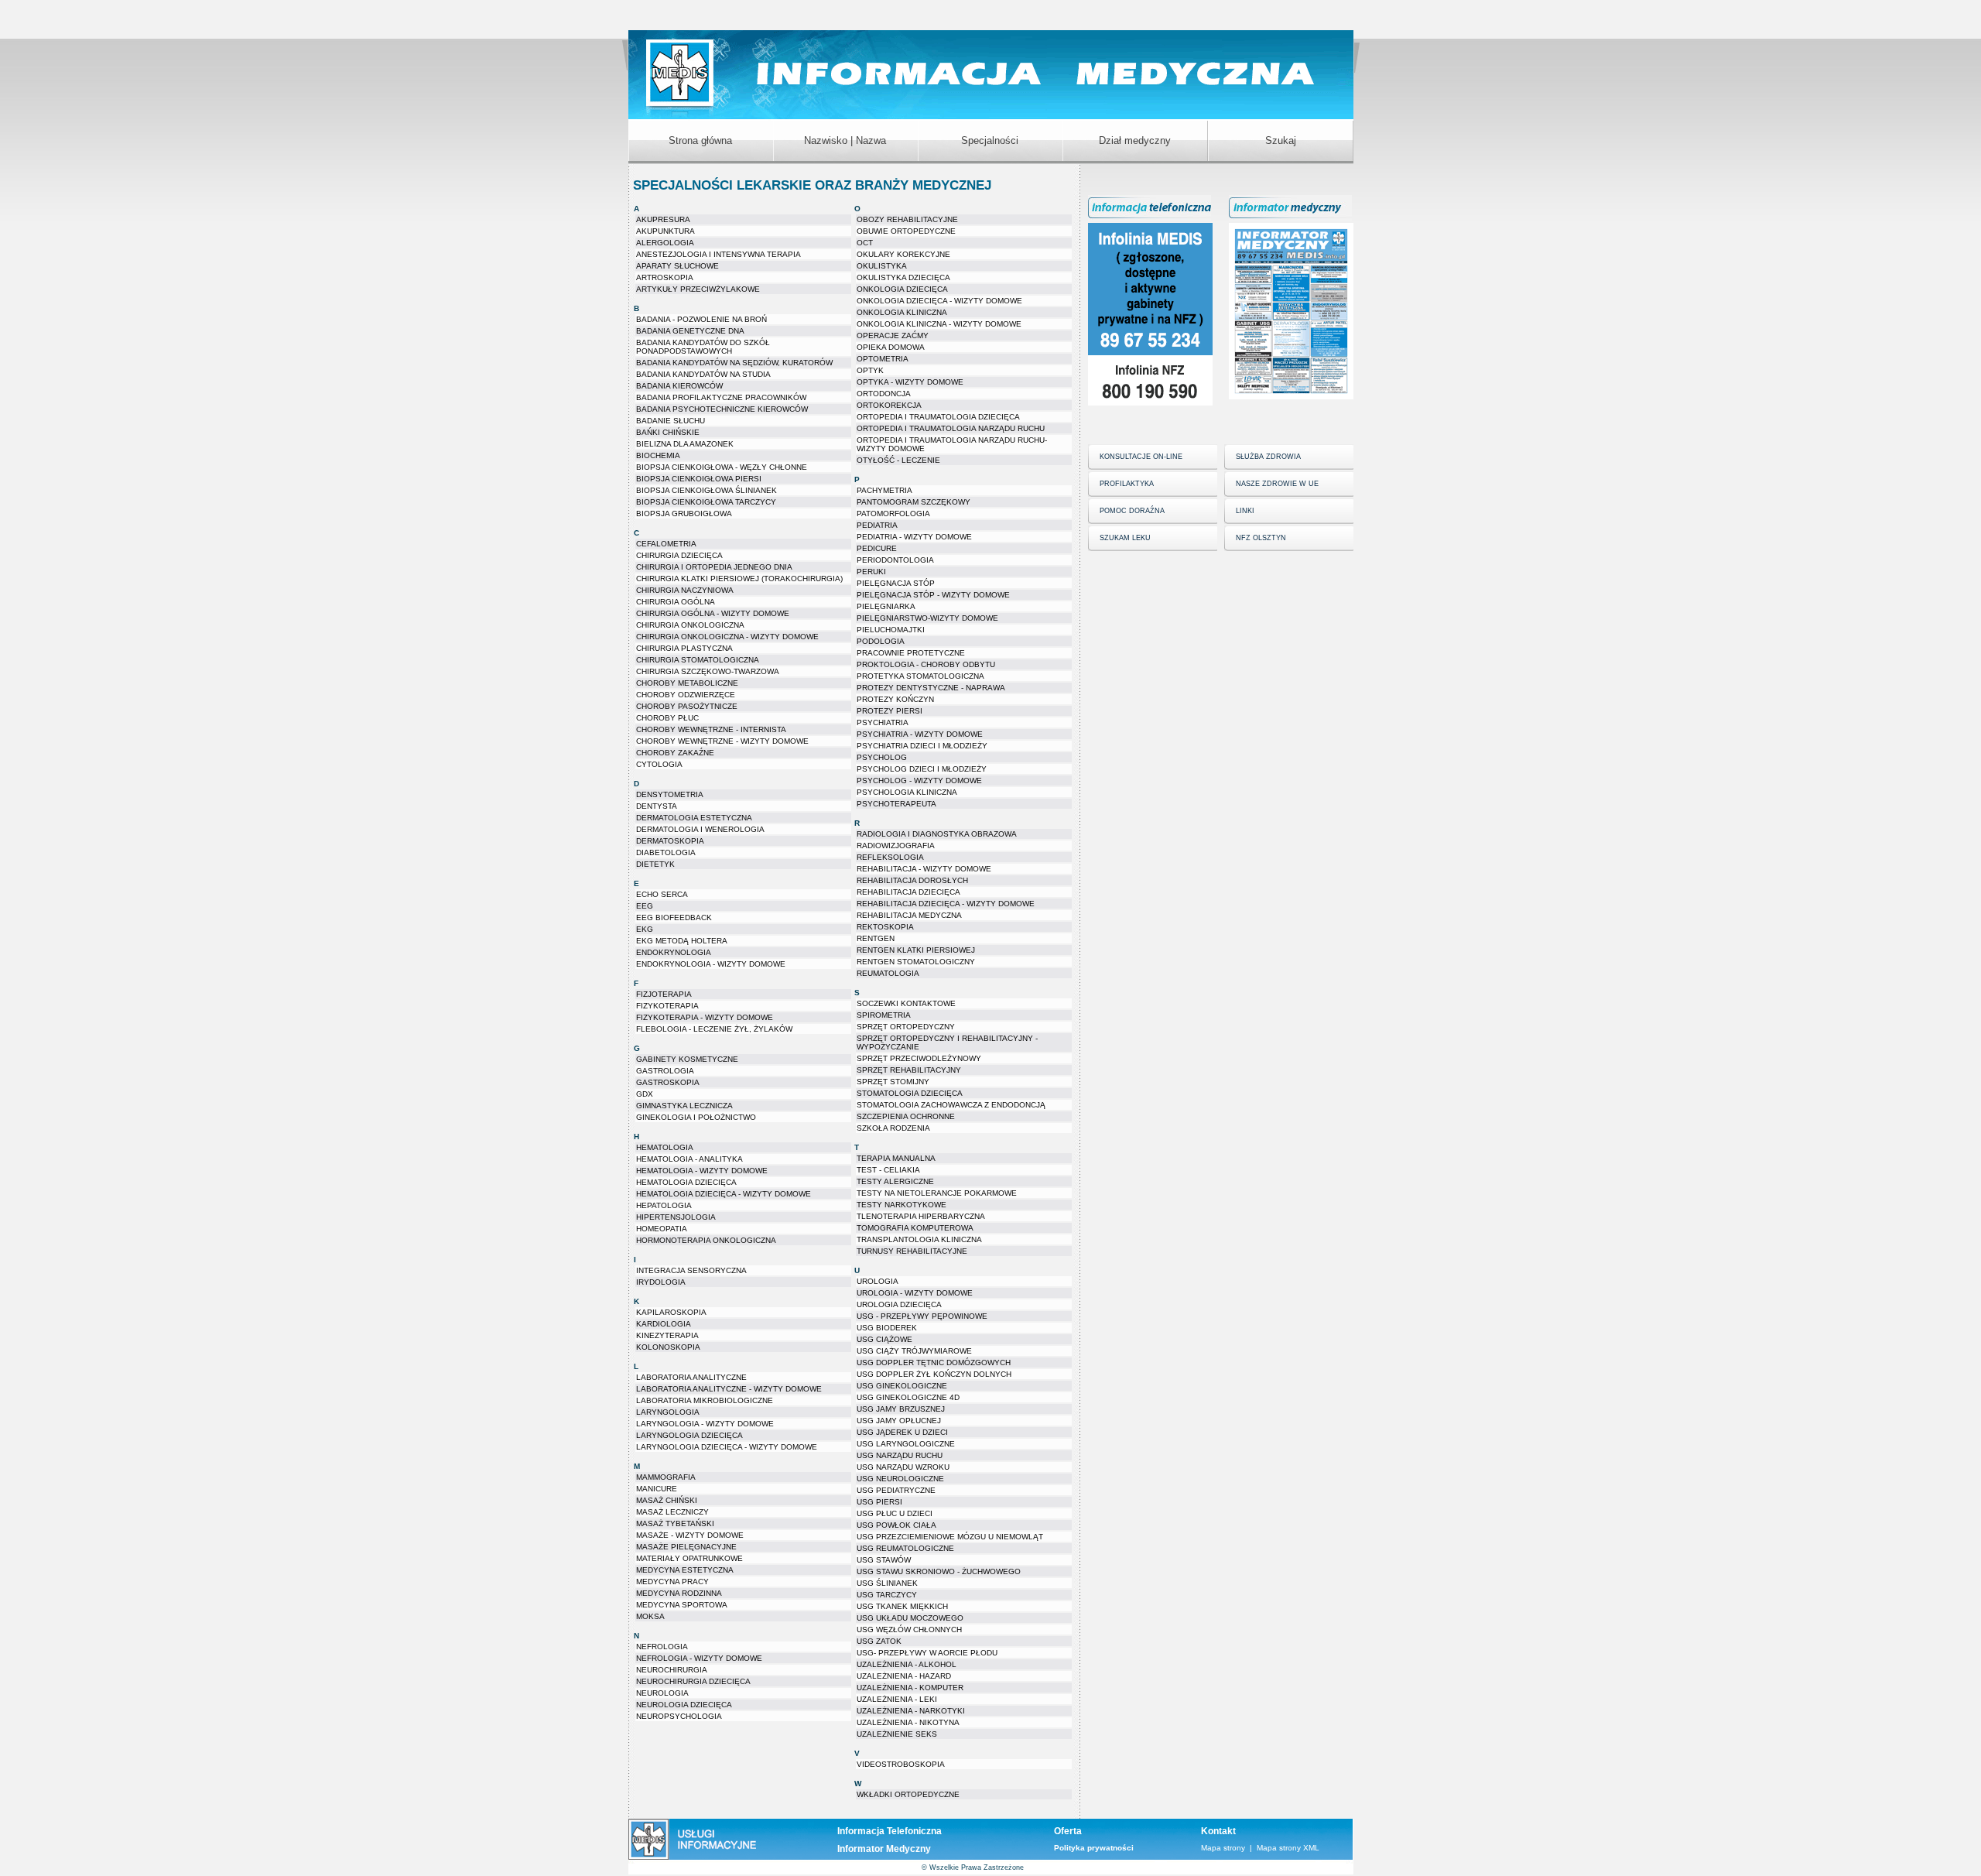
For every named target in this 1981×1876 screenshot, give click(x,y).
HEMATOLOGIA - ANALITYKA (689, 1159)
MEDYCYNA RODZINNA (679, 1593)
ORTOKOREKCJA (889, 405)
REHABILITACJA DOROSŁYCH (912, 880)
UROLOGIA (878, 1281)
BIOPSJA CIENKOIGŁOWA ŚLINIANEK (707, 490)
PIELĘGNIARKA (886, 606)
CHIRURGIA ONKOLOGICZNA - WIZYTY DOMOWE (727, 637)
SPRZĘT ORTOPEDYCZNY (906, 1027)
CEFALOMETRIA (666, 544)
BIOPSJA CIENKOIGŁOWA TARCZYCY (706, 502)
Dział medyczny (1135, 140)
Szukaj (1281, 140)
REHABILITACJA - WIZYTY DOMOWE (924, 869)
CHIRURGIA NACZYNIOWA (685, 590)
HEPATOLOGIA (664, 1205)
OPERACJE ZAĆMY (893, 335)
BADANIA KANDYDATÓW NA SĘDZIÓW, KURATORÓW (734, 363)
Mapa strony (1223, 1848)
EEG (645, 906)
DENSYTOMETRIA (670, 794)
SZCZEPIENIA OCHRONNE (906, 1116)
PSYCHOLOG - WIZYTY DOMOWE (919, 781)
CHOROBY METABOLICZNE (687, 683)
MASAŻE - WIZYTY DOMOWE (690, 1535)
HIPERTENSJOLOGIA (676, 1217)
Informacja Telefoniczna (890, 1831)
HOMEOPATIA (662, 1229)
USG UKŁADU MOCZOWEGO (910, 1618)
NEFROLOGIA (662, 1647)
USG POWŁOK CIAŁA (896, 1525)
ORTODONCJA (884, 394)
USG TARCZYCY (887, 1595)
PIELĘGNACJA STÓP (896, 583)
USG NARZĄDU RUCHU (900, 1455)
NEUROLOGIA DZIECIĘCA (684, 1705)
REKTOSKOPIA (885, 927)
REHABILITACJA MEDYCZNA (909, 915)
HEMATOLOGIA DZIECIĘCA (686, 1182)
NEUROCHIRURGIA (672, 1670)
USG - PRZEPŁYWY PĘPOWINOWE (922, 1316)
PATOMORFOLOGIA (893, 514)
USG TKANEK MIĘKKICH (902, 1606)
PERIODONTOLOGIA (895, 560)
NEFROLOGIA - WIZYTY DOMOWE (699, 1658)
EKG (645, 929)
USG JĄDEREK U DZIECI (902, 1432)
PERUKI (871, 572)
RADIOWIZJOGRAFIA (896, 846)
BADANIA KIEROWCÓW (679, 386)
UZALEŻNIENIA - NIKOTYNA (908, 1722)
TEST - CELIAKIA (888, 1170)
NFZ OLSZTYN (1261, 538)
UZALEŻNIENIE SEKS (897, 1734)
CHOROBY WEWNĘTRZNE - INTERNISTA (711, 729)
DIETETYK (655, 864)
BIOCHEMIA (658, 455)
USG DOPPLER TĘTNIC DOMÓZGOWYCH (934, 1362)
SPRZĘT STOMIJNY (893, 1082)
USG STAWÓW (884, 1560)
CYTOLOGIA (659, 764)
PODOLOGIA (881, 641)
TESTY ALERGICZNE (895, 1181)
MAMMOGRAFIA (666, 1477)
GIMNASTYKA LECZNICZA (684, 1106)
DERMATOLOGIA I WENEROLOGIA (700, 829)
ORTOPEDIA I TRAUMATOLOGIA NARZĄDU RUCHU (951, 428)
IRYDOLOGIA (661, 1282)
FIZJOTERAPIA (664, 994)
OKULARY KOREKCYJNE (903, 254)
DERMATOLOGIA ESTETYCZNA (694, 818)
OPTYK (870, 370)
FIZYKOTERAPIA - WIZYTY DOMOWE (705, 1017)
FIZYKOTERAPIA (667, 1006)
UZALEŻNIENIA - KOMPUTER (910, 1688)
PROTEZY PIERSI (890, 711)
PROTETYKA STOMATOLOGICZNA (920, 676)
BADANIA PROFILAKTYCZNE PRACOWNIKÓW (721, 397)
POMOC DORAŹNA (1132, 511)
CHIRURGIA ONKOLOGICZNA (690, 625)
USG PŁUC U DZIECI (895, 1513)
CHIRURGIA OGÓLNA (676, 602)
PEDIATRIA (877, 525)
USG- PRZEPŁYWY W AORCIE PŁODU (927, 1653)
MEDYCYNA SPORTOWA (682, 1605)
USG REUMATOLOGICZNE (905, 1548)
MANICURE (657, 1489)
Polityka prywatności (1094, 1848)
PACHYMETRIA (884, 490)
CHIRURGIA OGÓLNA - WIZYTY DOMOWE (713, 613)
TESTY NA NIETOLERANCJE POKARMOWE (937, 1193)
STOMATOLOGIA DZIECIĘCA (910, 1093)
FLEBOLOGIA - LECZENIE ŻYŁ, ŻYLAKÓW (714, 1029)
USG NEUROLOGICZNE (900, 1479)
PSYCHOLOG (882, 757)
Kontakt (1218, 1831)
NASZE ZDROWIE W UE (1277, 484)
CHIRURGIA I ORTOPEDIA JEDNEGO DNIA (714, 567)
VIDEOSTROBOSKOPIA (901, 1764)
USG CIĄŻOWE (884, 1339)
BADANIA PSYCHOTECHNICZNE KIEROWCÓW (722, 409)
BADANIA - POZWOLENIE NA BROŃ (701, 319)
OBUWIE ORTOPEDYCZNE (906, 231)
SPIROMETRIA (884, 1015)
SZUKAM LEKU (1125, 538)
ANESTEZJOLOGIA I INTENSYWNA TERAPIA (718, 254)
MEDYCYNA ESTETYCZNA (685, 1570)
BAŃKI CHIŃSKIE (668, 432)
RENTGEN (876, 938)
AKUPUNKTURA (665, 231)
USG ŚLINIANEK (887, 1583)
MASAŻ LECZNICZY (672, 1512)
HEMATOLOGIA (665, 1147)
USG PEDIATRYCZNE (896, 1490)
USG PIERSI (879, 1502)
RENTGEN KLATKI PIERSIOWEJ (916, 950)
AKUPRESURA (663, 219)
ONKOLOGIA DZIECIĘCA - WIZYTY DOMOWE (939, 301)
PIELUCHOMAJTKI (891, 630)
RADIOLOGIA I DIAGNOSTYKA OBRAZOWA (937, 834)
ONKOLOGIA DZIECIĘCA (902, 289)
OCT (865, 243)
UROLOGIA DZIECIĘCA (899, 1304)
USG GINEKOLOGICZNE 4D (908, 1397)
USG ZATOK (879, 1641)
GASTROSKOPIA (668, 1082)
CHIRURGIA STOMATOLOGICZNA (698, 660)
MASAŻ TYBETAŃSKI (675, 1523)
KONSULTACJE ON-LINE (1141, 457)
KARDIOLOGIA (664, 1324)
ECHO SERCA (662, 894)
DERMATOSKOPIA (670, 841)
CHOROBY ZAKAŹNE (675, 753)
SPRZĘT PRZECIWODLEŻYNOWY (919, 1058)
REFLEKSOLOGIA (890, 857)
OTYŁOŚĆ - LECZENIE (898, 460)
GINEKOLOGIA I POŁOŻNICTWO (696, 1117)
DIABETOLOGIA (666, 852)
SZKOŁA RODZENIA (893, 1128)
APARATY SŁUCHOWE (677, 266)
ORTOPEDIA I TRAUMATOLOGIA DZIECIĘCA (938, 417)
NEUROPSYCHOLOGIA (679, 1716)
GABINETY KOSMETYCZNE (687, 1059)
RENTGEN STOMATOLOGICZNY (916, 962)
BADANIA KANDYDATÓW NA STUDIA (703, 374)
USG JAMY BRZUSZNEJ (901, 1409)
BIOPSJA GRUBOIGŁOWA (684, 514)
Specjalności (990, 140)
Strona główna (700, 140)
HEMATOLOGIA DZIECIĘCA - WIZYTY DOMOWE (724, 1194)
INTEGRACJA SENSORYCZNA (691, 1270)
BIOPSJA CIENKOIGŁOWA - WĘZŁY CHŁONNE (722, 467)
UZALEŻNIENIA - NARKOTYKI (911, 1711)
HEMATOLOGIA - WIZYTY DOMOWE (702, 1171)
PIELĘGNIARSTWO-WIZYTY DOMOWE (927, 618)
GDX (645, 1094)
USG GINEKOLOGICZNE (902, 1386)
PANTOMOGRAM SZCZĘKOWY (914, 502)
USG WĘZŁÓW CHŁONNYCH (909, 1630)
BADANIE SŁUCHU (671, 421)
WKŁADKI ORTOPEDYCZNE (908, 1794)
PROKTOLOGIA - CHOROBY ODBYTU (926, 664)
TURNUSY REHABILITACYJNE (912, 1251)
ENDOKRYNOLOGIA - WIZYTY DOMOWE (711, 964)
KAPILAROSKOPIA (671, 1312)
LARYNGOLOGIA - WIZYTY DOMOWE (705, 1424)
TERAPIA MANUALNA (896, 1158)
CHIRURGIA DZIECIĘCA (679, 555)
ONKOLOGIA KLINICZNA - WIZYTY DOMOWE (939, 324)
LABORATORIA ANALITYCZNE (691, 1377)
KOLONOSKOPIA (668, 1347)
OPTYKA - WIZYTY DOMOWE (910, 382)
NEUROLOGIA (662, 1693)
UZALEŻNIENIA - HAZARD (904, 1676)
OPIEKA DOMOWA (891, 347)
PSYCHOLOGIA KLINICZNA (907, 792)
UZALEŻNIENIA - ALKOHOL (907, 1664)
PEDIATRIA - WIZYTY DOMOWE (914, 537)
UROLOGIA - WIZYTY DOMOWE (915, 1293)
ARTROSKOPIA (665, 277)
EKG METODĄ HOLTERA (682, 941)
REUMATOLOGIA (888, 973)
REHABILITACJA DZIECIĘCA (908, 892)
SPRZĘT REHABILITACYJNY (909, 1070)
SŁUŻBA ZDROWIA (1268, 457)
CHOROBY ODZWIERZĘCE (686, 695)
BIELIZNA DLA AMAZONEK (685, 444)
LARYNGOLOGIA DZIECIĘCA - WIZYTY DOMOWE (727, 1447)
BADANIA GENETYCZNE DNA (690, 331)
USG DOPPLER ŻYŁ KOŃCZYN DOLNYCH (934, 1374)
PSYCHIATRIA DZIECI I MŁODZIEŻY (922, 746)
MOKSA (650, 1616)
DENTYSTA (657, 806)
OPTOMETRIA (883, 359)
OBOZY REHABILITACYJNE (907, 219)
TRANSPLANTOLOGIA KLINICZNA (919, 1239)
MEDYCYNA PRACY (672, 1582)
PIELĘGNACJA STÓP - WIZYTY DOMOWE (933, 595)
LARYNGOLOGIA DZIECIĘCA (689, 1435)
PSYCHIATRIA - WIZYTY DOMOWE (920, 734)
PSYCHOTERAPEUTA (896, 804)
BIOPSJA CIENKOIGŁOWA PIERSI (699, 479)
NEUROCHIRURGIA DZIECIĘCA (693, 1681)
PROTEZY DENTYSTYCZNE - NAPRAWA (931, 688)
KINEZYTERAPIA (667, 1335)
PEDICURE (877, 548)
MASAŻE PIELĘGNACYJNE (686, 1547)
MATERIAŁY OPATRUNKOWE (689, 1558)
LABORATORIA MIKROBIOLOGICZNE (705, 1400)
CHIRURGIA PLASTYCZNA (684, 648)
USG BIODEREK (887, 1328)
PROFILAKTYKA (1127, 484)
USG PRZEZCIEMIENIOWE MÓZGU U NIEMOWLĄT (950, 1537)
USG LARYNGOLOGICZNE (906, 1444)
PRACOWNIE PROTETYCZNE (911, 653)
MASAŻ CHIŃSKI (667, 1500)
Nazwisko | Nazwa (845, 140)
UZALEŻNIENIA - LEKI (897, 1699)
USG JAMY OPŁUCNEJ (899, 1421)
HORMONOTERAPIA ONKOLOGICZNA (706, 1240)
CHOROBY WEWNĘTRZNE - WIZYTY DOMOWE (722, 741)
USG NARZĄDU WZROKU (903, 1467)
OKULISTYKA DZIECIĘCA (903, 277)
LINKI (1245, 511)
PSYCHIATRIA (883, 722)
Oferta (1068, 1831)
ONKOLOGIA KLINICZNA (902, 312)
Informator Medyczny (884, 1849)
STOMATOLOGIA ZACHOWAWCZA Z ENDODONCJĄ (951, 1105)
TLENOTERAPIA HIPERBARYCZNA (921, 1216)
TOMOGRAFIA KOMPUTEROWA (915, 1228)
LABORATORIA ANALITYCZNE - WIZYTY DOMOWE (729, 1389)
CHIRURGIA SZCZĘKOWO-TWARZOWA (708, 671)
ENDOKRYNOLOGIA (674, 952)
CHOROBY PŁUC (667, 718)
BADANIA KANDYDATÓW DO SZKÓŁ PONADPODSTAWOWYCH (703, 347)
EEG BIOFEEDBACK (674, 917)
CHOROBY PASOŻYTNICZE (687, 706)
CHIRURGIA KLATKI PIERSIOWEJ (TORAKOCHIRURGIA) (739, 579)
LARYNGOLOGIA (668, 1412)
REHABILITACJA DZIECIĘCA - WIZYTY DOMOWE (946, 904)
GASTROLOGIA (665, 1071)
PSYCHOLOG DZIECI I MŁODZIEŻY (922, 769)
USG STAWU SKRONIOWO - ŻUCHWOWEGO (939, 1571)
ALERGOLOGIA (665, 243)
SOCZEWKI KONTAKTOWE (906, 1003)
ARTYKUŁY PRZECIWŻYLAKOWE (698, 289)
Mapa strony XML (1288, 1848)
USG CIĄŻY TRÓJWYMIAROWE (914, 1351)
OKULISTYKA (882, 266)
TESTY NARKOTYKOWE (902, 1205)
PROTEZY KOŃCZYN (895, 699)
